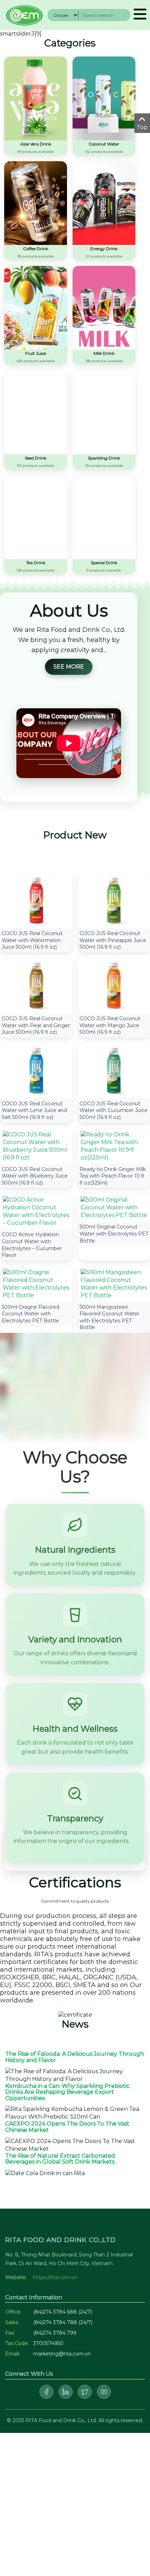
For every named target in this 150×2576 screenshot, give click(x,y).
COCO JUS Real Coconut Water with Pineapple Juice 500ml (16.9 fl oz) (113, 940)
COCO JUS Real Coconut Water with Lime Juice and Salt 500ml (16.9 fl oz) (34, 1110)
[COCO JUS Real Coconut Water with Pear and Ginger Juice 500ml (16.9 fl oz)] (36, 985)
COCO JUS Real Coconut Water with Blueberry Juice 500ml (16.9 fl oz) (35, 1176)
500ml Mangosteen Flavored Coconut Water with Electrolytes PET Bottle (109, 1317)
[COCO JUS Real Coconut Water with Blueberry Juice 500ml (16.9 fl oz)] (36, 1146)
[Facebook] (46, 2392)
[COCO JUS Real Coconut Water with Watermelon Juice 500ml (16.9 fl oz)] (36, 900)
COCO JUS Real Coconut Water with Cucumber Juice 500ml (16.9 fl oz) (114, 1110)
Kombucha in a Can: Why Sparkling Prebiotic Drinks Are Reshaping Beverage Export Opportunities (67, 2092)
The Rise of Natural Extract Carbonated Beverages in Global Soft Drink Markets (60, 2159)
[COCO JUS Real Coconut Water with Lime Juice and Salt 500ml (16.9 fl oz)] (36, 1070)
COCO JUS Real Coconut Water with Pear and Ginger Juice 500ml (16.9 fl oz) (36, 1025)
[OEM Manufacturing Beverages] (24, 14)
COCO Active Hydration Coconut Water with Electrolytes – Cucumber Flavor (32, 1245)
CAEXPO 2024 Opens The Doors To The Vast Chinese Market (67, 2127)
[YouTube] (104, 2392)
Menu (140, 15)
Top (142, 127)
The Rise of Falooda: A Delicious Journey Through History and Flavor (75, 2057)
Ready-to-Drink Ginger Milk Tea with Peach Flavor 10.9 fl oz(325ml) (113, 1176)
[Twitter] (85, 2392)
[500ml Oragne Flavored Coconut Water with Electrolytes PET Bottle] (36, 1283)
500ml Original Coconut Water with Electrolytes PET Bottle (114, 1234)
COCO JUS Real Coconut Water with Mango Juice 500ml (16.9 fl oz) (110, 1025)
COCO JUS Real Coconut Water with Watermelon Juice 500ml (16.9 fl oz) (32, 940)
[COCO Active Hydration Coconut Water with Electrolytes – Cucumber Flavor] (36, 1211)
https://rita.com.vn (55, 2277)
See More (69, 667)
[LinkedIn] (66, 2392)
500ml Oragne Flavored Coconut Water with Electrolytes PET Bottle (31, 1314)
